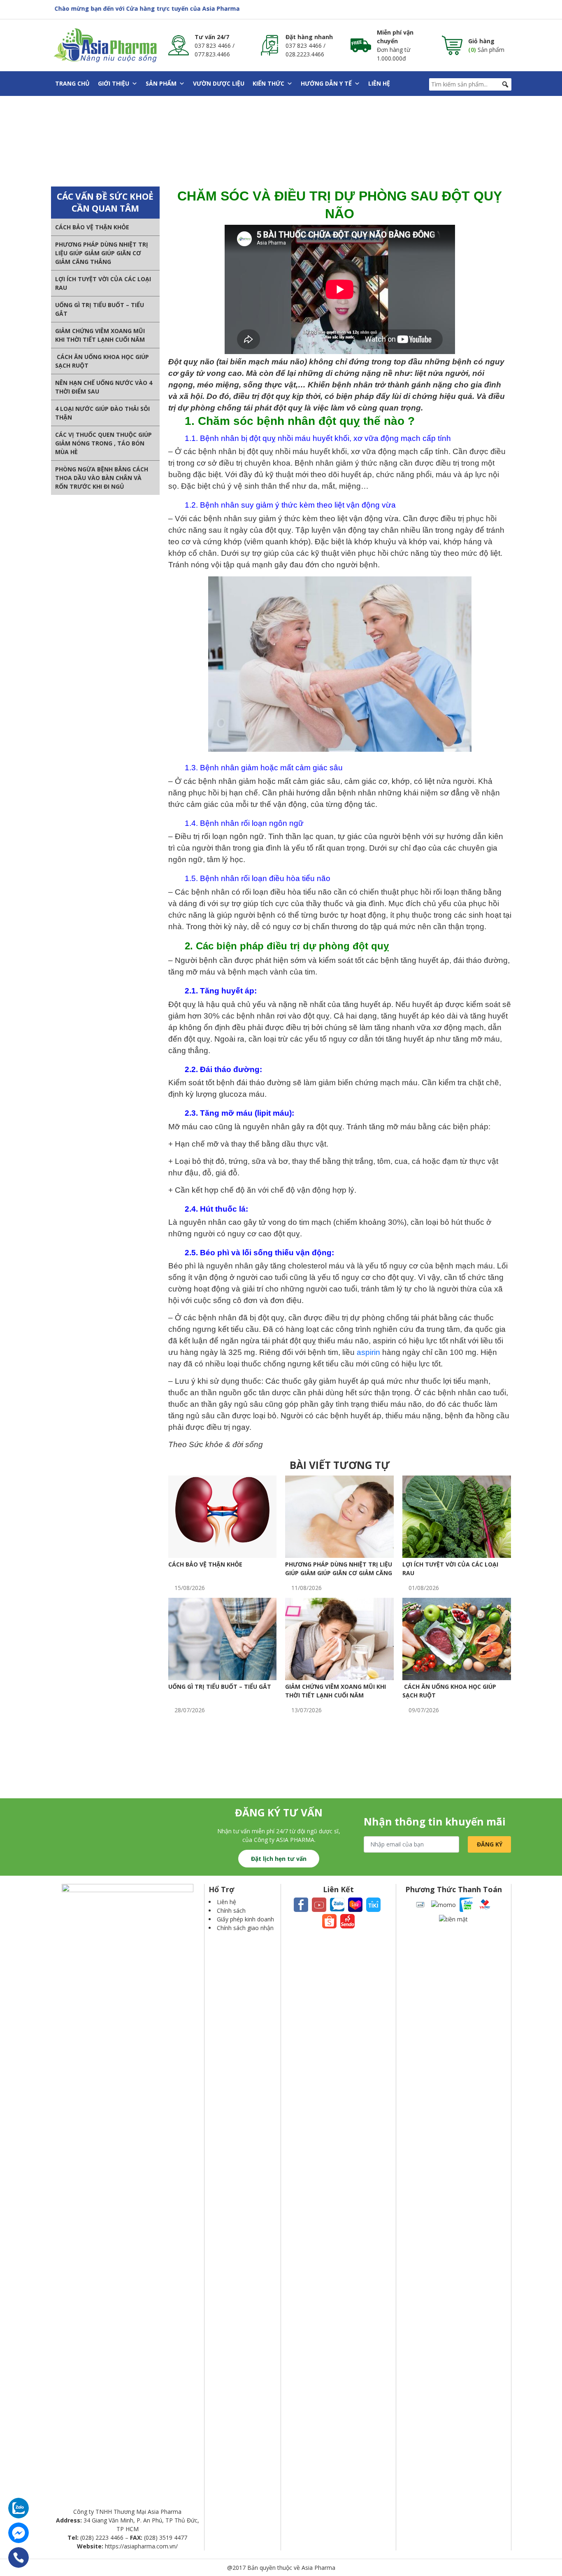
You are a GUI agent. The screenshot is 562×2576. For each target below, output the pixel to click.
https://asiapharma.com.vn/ (141, 2546)
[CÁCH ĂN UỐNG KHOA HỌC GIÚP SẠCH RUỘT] (457, 1638)
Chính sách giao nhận (245, 1928)
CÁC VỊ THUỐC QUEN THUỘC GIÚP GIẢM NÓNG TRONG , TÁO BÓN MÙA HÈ (103, 443)
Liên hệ (379, 83)
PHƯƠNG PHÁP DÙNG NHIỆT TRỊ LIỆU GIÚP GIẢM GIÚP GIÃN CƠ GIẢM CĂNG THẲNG (102, 253)
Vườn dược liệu (219, 83)
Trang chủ (72, 83)
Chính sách (231, 1910)
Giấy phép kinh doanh (245, 1919)
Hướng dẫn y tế (326, 83)
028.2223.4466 (305, 54)
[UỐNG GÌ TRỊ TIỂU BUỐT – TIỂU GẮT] (223, 1638)
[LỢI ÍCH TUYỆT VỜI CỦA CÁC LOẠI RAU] (457, 1516)
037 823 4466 (213, 45)
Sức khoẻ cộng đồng (218, 141)
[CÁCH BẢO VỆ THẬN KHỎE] (223, 1516)
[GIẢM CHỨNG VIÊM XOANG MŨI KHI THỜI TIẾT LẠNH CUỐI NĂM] (339, 1638)
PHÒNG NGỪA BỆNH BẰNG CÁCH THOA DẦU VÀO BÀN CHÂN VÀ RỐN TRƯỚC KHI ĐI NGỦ (102, 478)
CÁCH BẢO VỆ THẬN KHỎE (92, 227)
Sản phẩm (161, 83)
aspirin (368, 1352)
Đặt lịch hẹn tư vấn (279, 1859)
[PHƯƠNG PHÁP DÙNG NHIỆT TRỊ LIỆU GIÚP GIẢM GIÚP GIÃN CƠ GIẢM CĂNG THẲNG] (339, 1516)
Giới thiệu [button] (114, 83)
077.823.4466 (212, 54)
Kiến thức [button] (268, 83)
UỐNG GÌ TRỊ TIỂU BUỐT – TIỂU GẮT (220, 1687)
